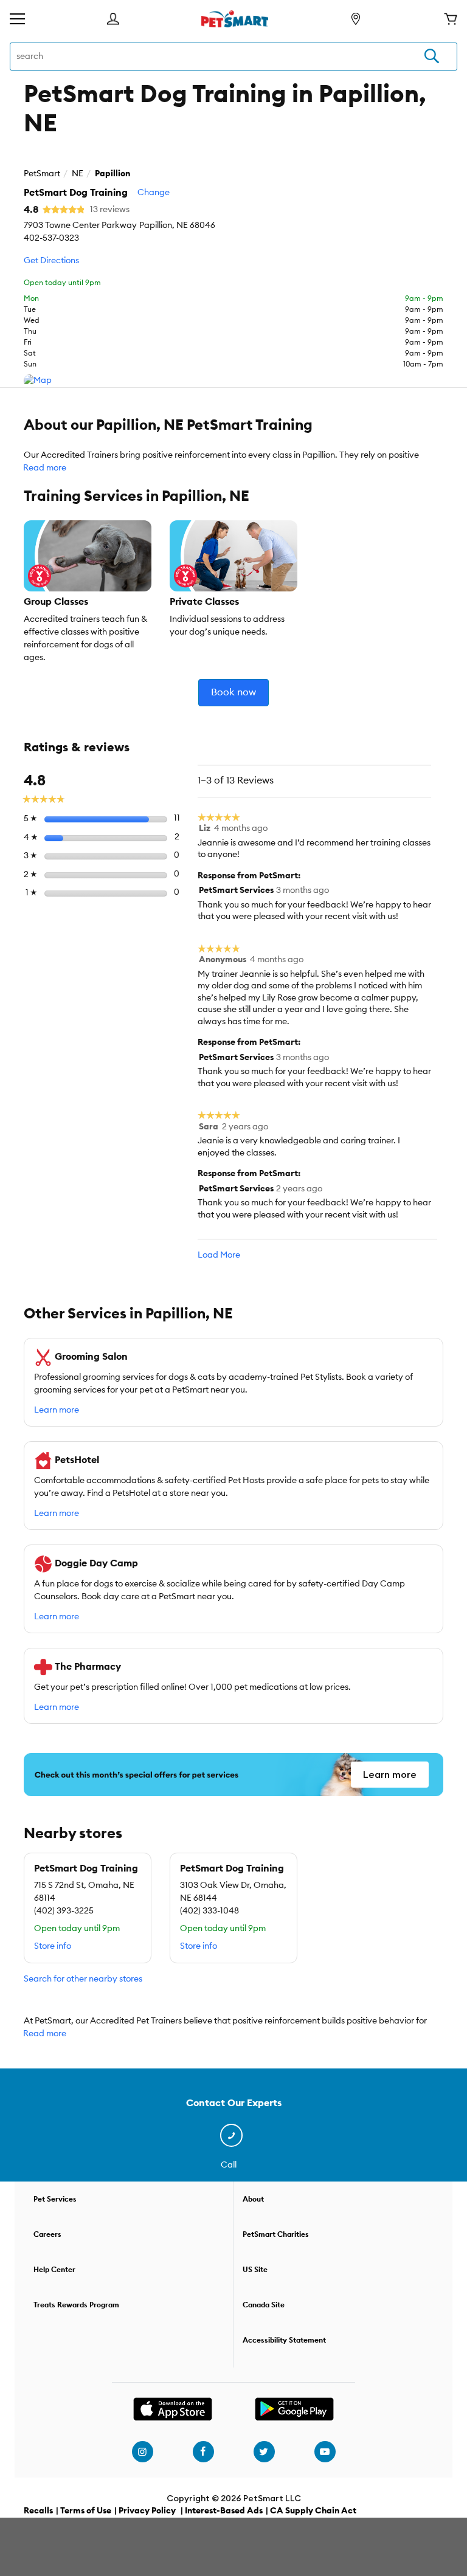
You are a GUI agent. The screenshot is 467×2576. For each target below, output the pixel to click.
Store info (53, 1946)
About (253, 2199)
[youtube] (325, 2452)
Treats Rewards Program (76, 2305)
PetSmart (42, 174)
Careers (47, 2234)
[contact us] (234, 2136)
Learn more (57, 1410)
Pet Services (55, 2199)
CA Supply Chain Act (313, 2511)
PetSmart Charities (276, 2234)
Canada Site (264, 2305)
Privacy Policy (147, 2511)
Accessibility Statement (284, 2340)
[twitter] (264, 2452)
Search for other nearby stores (83, 1979)
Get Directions (51, 261)
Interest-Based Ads (224, 2511)
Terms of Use (86, 2511)
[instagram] (142, 2452)
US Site (255, 2270)
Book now (233, 692)
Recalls (38, 2511)
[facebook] (203, 2452)
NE (78, 174)
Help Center (54, 2270)
